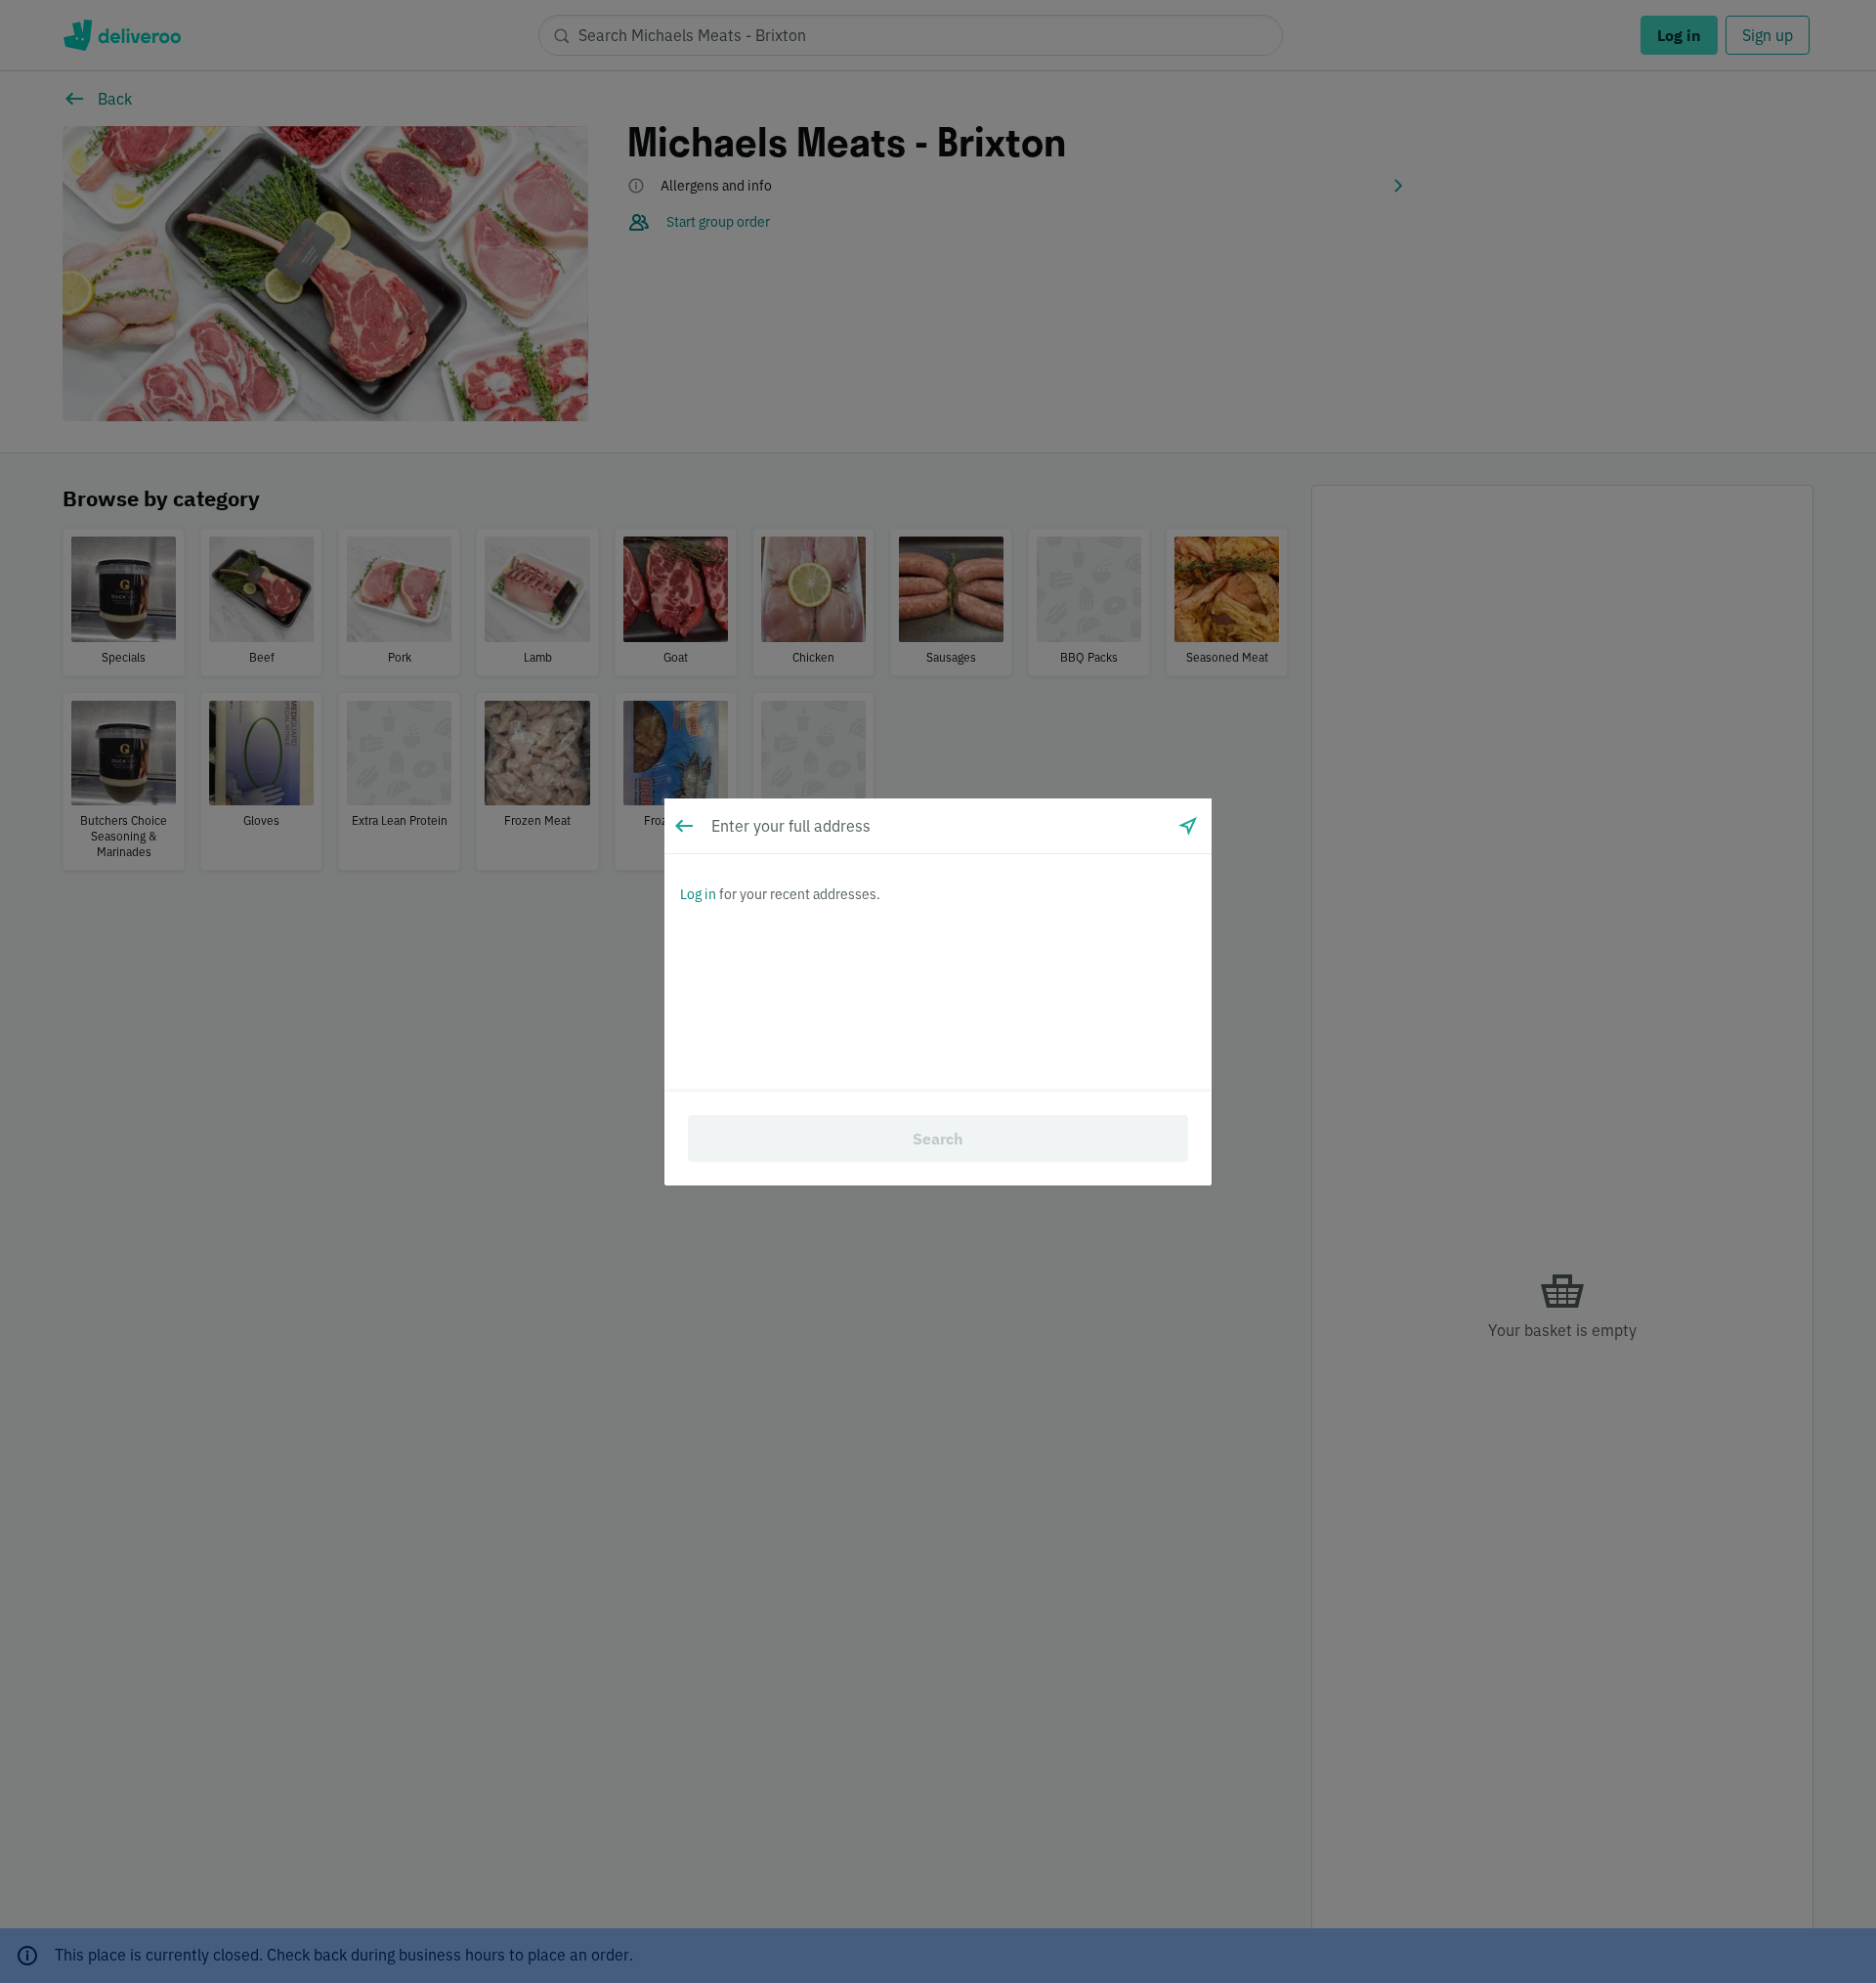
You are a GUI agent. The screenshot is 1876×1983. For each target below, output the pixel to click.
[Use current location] (1188, 826)
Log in (698, 894)
